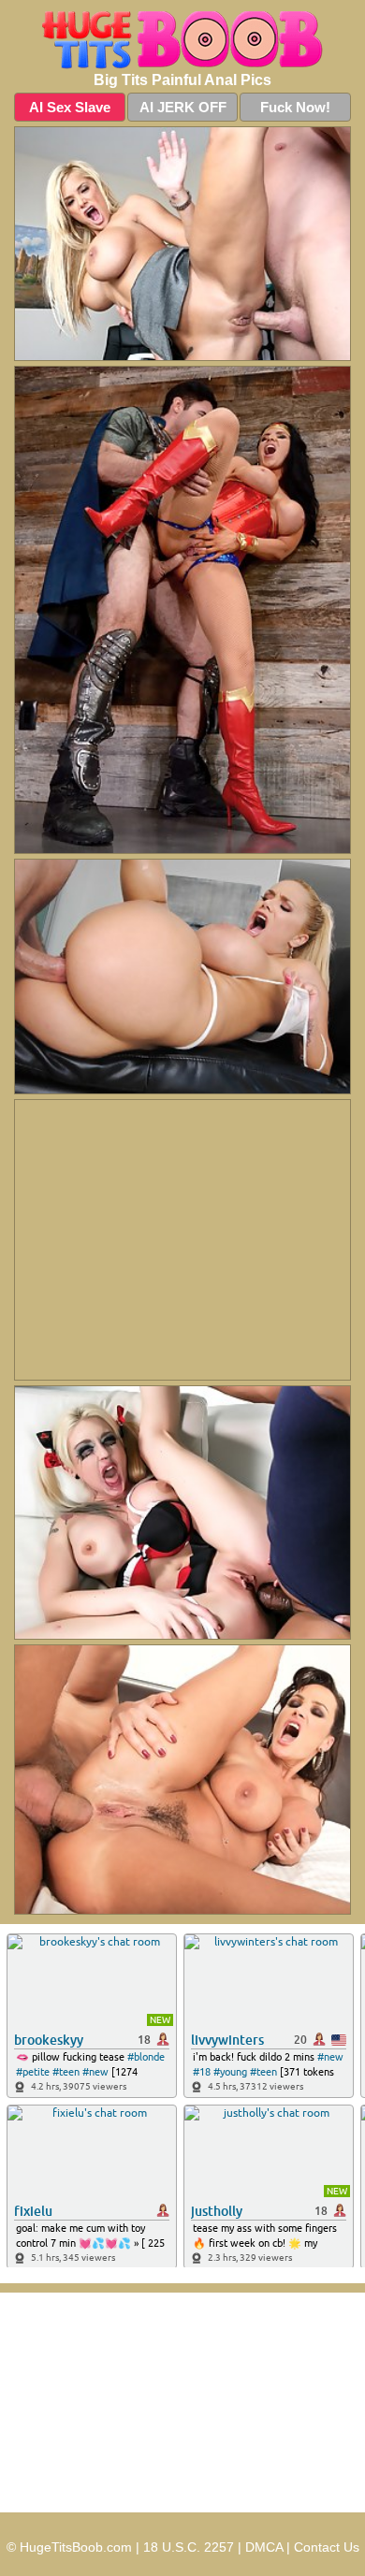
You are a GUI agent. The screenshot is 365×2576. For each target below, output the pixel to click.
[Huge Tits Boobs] (182, 40)
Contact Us (327, 2547)
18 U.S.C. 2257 (189, 2547)
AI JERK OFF (183, 107)
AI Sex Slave (70, 107)
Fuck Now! (295, 107)
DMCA (264, 2547)
